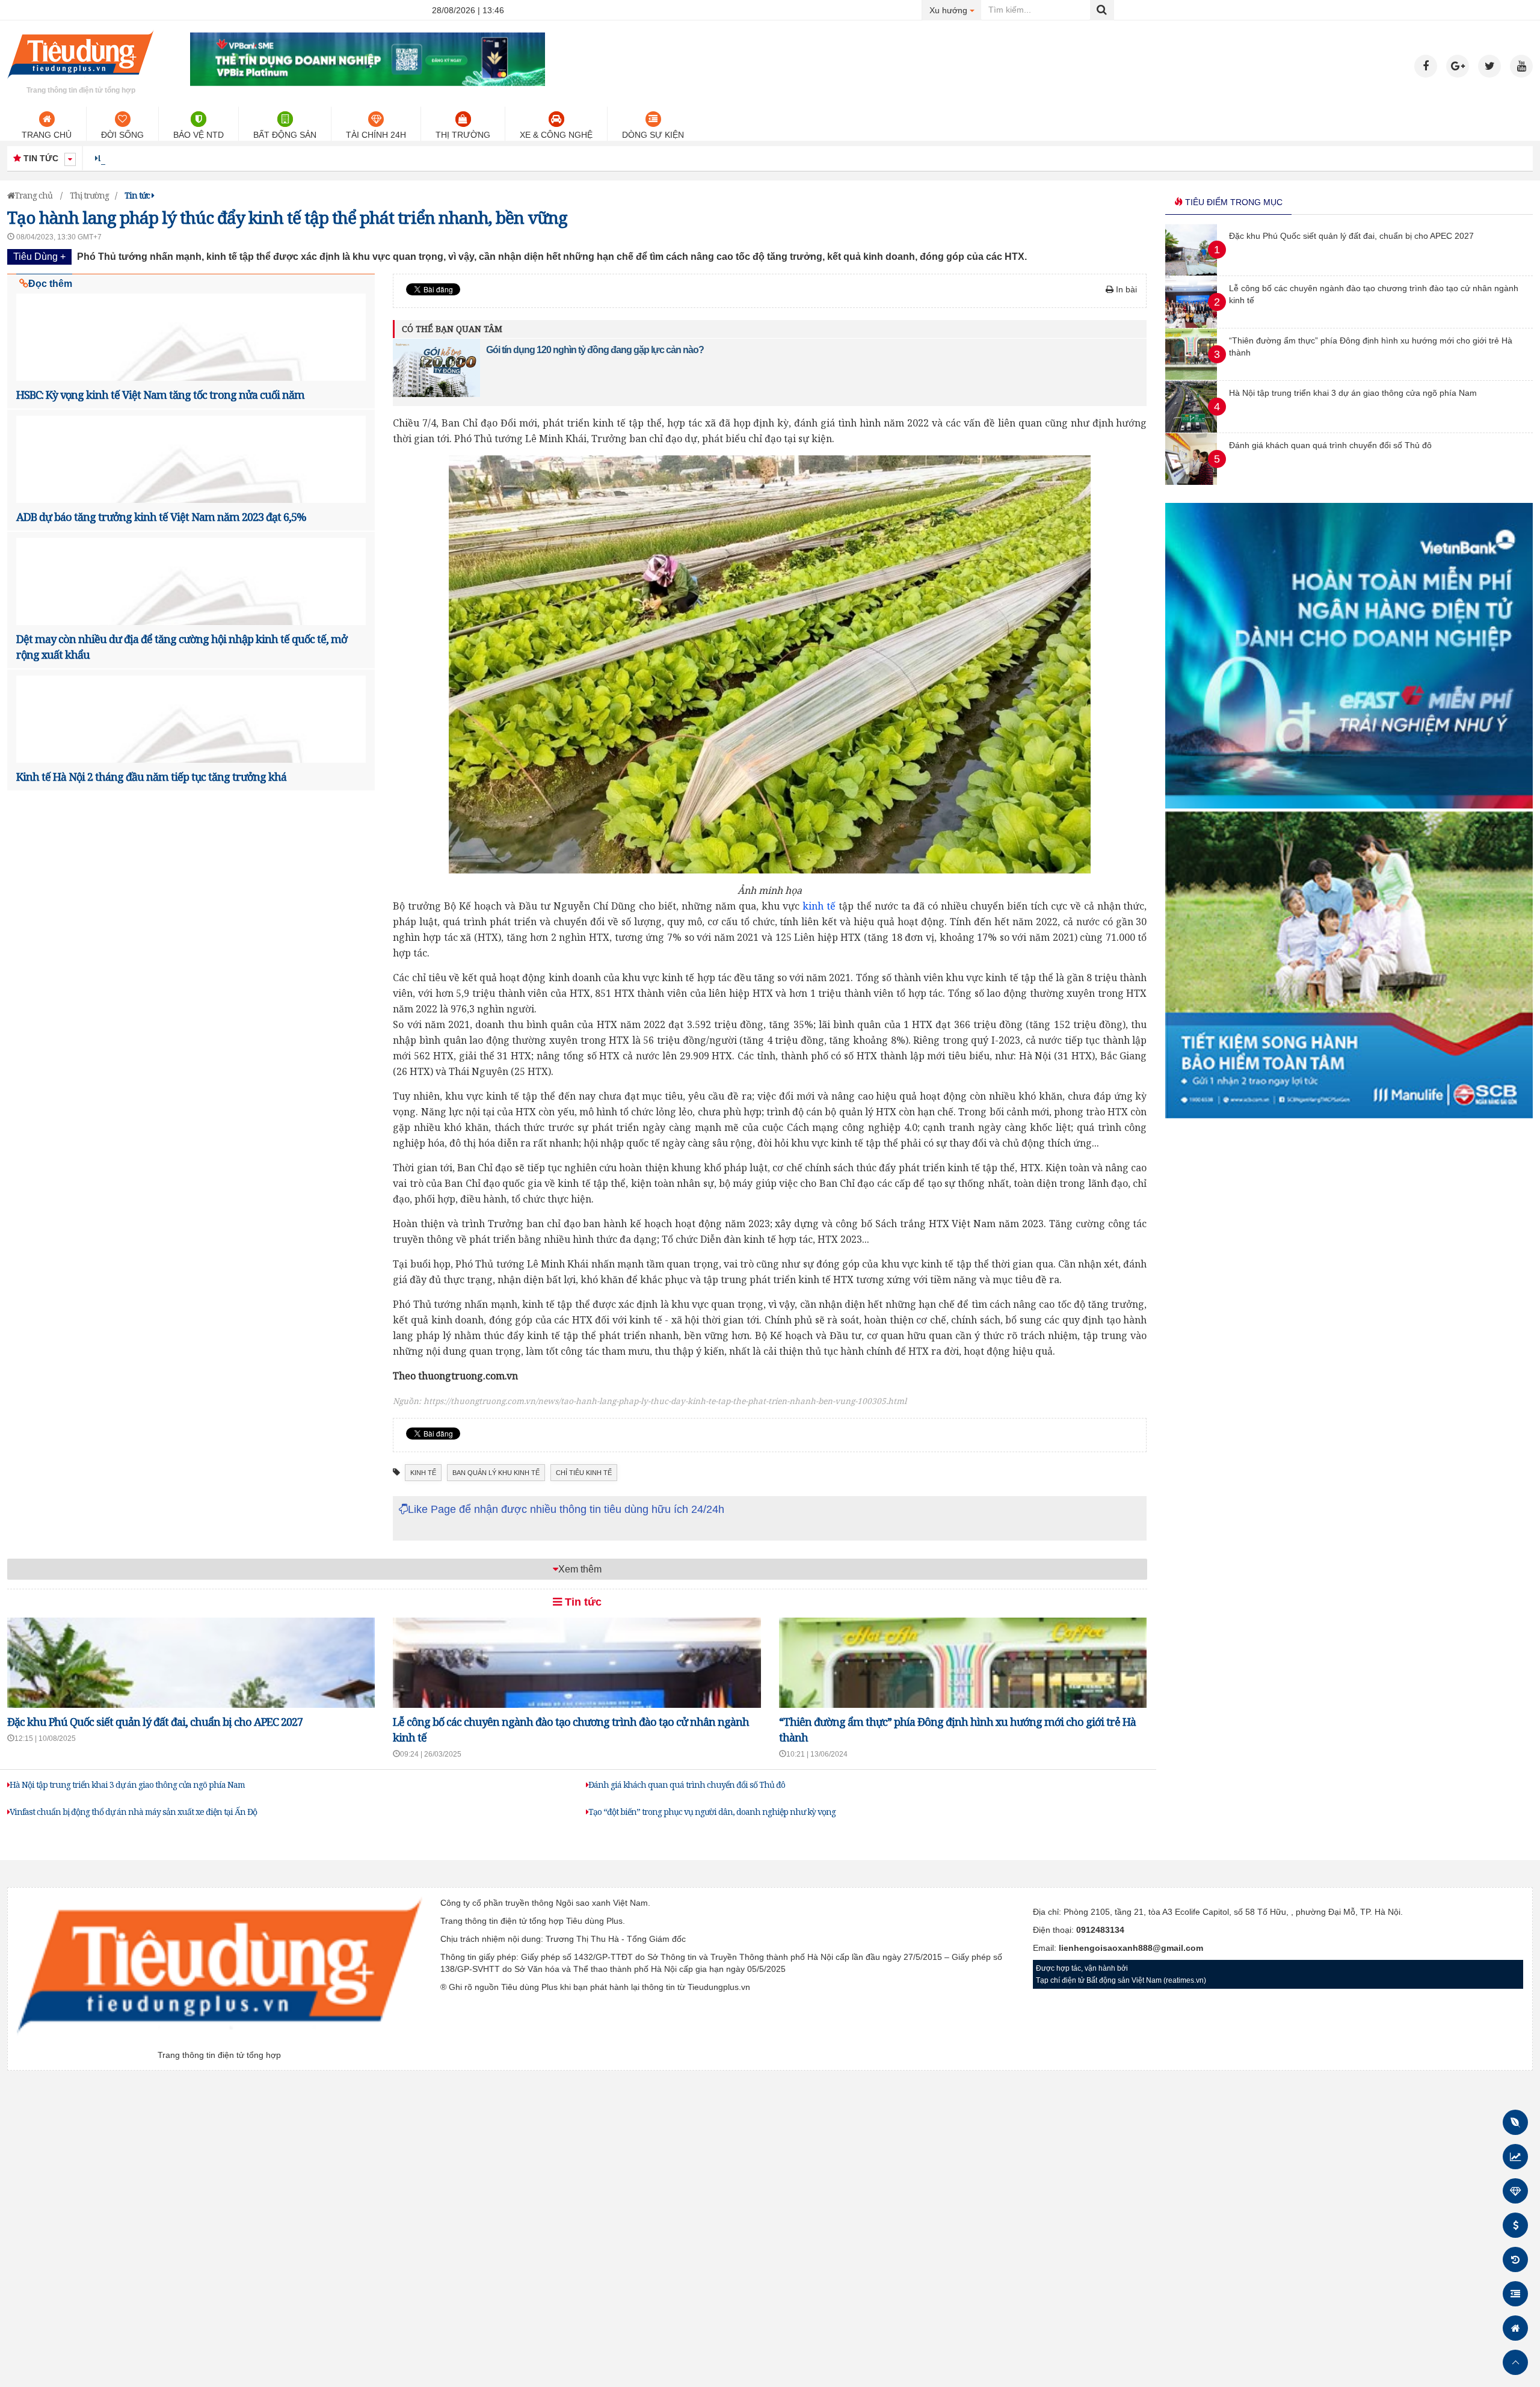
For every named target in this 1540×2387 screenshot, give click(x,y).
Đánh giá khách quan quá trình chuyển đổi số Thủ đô (687, 1785)
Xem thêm (580, 1569)
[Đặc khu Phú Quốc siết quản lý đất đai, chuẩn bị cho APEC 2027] (1191, 273)
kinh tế (819, 906)
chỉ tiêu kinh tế (584, 1473)
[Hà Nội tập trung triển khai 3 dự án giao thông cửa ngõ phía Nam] (1191, 430)
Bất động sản (285, 135)
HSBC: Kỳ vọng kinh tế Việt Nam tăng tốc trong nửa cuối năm (160, 395)
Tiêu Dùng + (39, 257)
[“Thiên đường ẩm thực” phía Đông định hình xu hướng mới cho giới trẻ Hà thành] (1191, 377)
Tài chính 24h (376, 135)
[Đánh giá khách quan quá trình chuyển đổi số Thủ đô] (1191, 482)
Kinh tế (423, 1473)
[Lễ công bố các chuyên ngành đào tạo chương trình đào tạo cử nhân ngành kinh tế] (1191, 325)
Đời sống (122, 135)
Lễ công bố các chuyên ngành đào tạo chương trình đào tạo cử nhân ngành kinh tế (271, 158)
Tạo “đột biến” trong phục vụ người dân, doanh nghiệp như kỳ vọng (712, 1812)
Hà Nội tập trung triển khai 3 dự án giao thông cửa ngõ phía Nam (127, 1785)
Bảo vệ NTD (199, 135)
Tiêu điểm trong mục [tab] (1233, 202)
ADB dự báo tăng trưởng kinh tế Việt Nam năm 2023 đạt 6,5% (161, 517)
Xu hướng (956, 10)
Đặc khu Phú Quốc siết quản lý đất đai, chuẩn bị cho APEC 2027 (155, 1722)
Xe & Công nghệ (556, 135)
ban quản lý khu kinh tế (496, 1473)
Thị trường (463, 135)
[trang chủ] (81, 81)
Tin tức (582, 1602)
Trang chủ (47, 135)
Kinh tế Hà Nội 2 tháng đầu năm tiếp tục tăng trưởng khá (151, 777)
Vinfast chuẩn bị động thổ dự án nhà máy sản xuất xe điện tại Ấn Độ (133, 1812)
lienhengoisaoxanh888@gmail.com (1131, 1948)
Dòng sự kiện (653, 135)
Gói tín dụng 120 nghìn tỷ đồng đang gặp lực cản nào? (595, 350)
